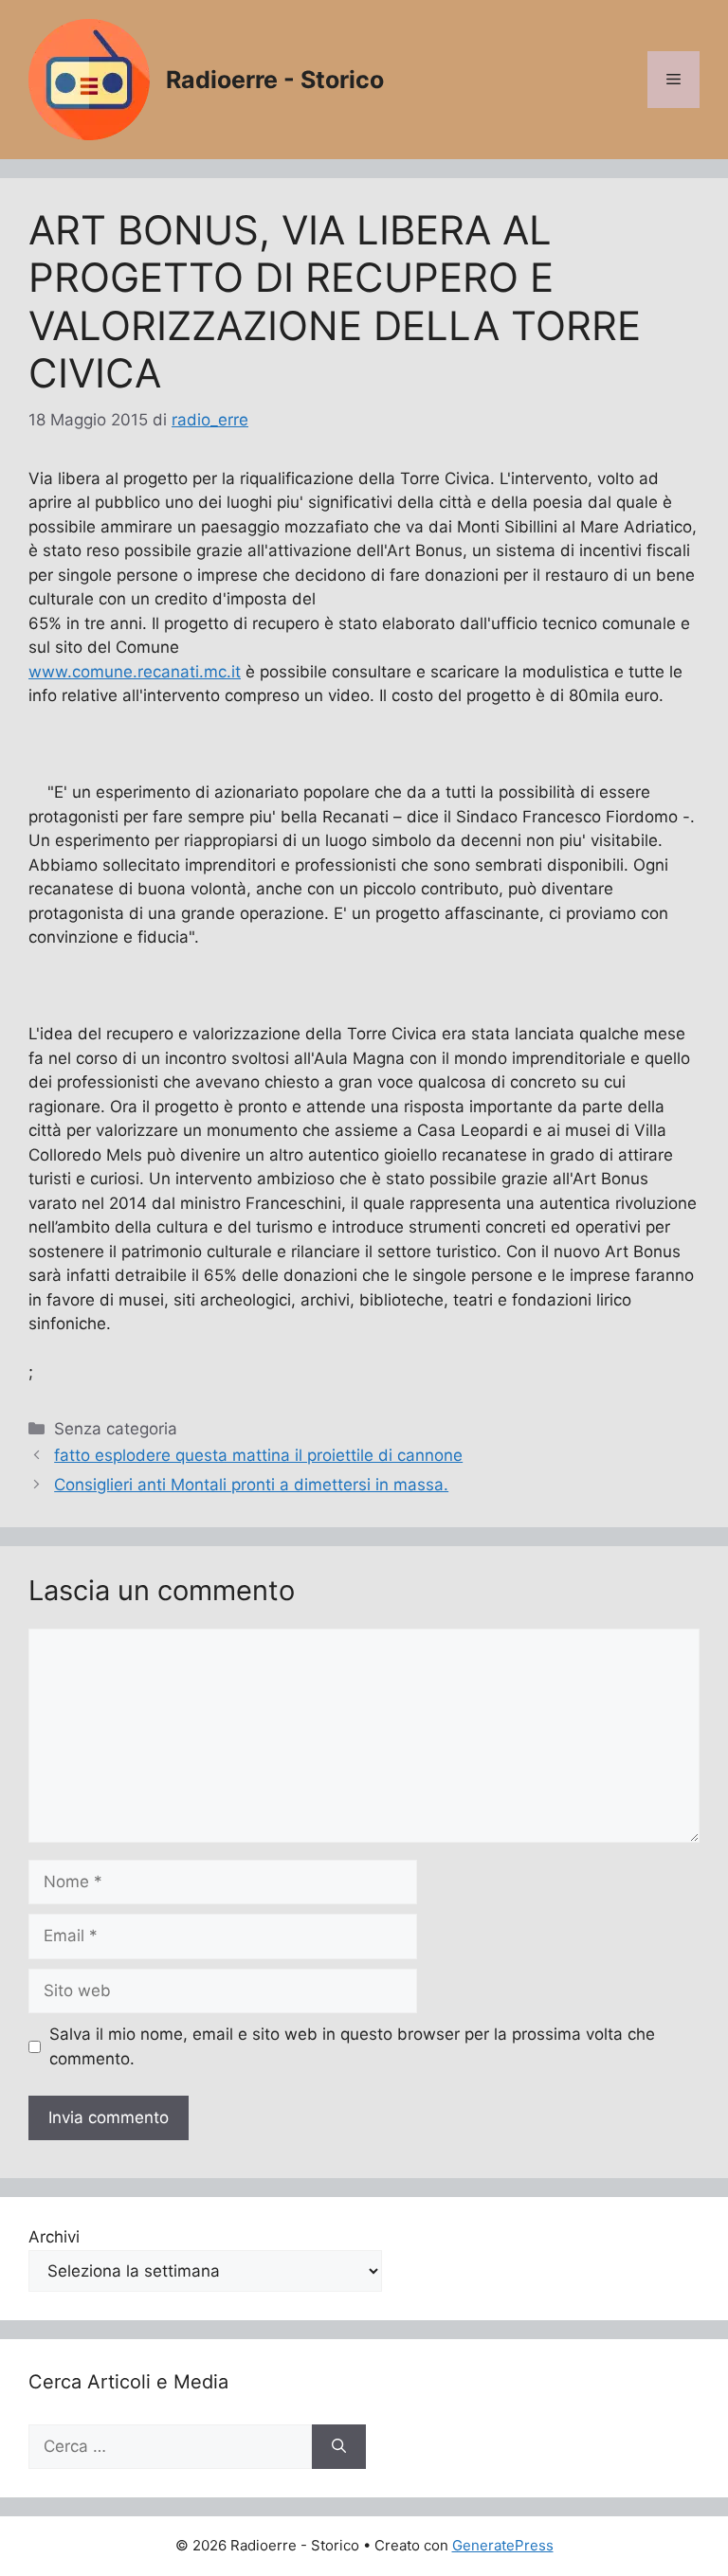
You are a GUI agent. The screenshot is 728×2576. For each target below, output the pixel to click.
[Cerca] (339, 2447)
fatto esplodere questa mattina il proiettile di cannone (258, 1455)
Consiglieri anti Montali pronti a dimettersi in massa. (251, 1485)
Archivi (54, 2237)
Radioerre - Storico (275, 80)
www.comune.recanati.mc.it (135, 672)
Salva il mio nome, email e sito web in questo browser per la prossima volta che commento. (352, 2046)
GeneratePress (503, 2545)
